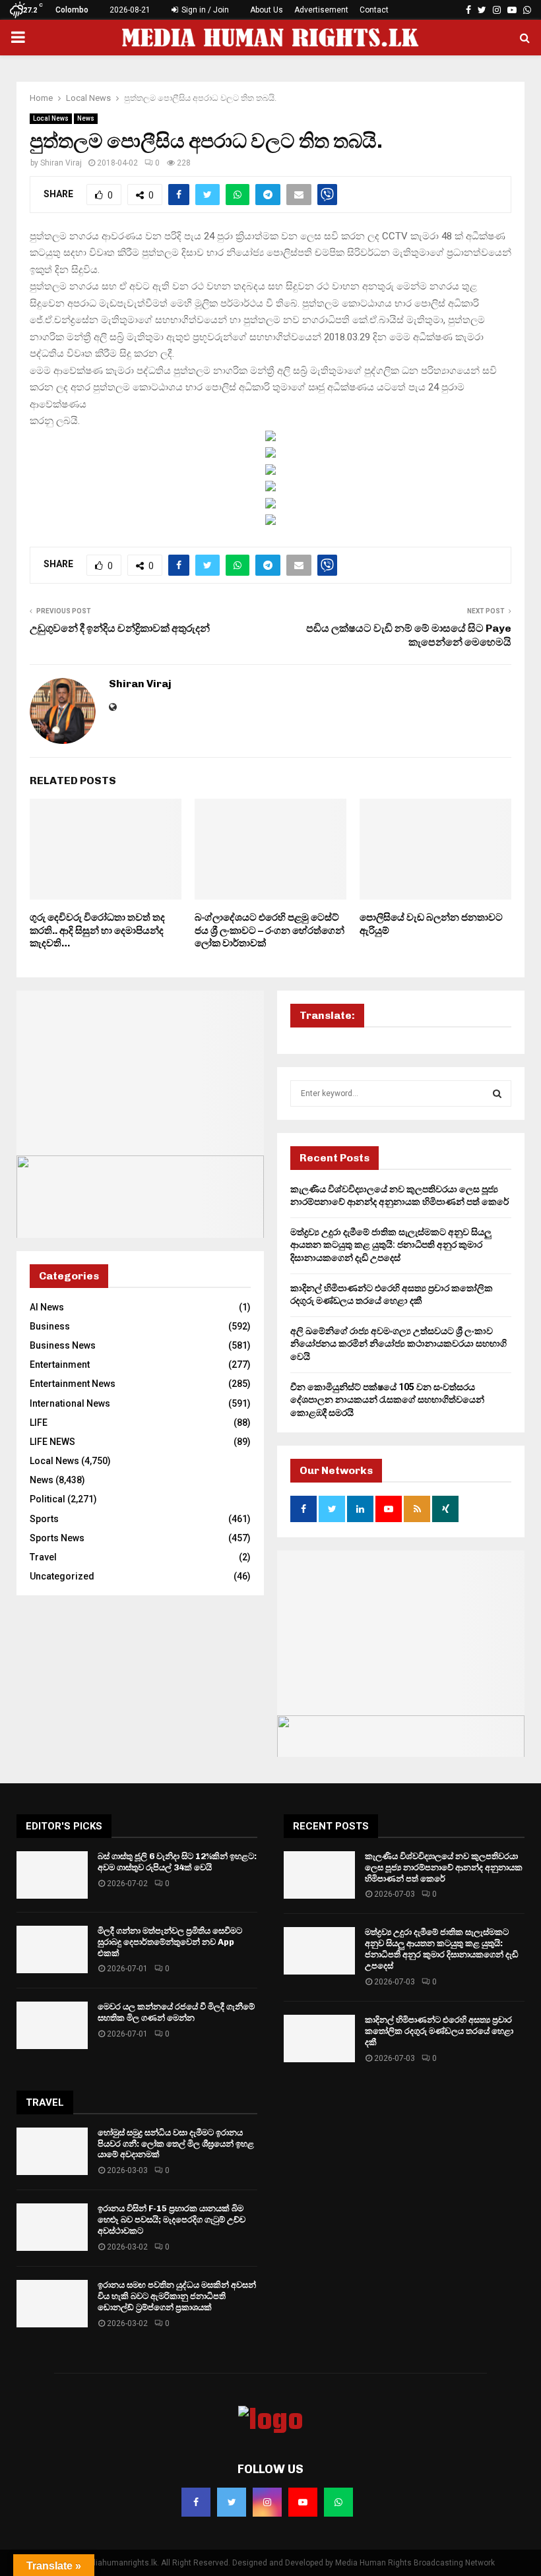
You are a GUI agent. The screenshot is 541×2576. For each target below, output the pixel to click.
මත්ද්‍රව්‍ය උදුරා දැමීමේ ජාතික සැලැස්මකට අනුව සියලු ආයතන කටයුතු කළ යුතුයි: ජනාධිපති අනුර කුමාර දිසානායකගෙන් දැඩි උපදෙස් (391, 1245)
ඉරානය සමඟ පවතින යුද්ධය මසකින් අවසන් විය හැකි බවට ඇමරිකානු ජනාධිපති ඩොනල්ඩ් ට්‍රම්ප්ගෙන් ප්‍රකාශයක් (177, 2296)
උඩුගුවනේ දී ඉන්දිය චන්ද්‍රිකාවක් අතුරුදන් (120, 628)
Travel (43, 1557)
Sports (44, 1519)
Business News (63, 1345)
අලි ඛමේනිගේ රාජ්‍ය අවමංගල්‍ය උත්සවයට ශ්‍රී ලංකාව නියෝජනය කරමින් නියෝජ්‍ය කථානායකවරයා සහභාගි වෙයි (398, 1344)
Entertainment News (73, 1384)
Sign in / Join (204, 10)
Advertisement (321, 10)
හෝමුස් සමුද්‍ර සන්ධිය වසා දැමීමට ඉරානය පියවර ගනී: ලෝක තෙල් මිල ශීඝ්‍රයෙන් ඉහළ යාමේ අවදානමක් (176, 2144)
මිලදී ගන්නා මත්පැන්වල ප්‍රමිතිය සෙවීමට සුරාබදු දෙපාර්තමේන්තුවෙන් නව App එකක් (170, 1942)
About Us (267, 10)
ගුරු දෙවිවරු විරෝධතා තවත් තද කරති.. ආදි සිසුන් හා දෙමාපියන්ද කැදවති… (97, 930)
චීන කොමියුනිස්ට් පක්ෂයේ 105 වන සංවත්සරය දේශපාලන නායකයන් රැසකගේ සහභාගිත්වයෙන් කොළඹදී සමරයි (387, 1400)
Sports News (57, 1538)
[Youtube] (303, 2502)
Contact (374, 10)
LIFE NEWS (52, 1442)
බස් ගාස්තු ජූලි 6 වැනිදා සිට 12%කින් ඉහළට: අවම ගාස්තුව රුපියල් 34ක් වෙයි (177, 1862)
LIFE (39, 1423)
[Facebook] (196, 2502)
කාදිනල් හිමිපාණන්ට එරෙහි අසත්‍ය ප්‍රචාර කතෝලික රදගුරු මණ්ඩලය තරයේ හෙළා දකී (439, 2031)
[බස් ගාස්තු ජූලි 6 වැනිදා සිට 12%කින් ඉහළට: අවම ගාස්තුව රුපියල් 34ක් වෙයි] (52, 1875)
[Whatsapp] (338, 2502)
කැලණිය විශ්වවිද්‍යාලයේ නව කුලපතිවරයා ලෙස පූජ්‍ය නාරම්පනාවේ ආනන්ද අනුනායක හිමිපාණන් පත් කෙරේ (444, 1867)
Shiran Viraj (61, 163)
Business (50, 1326)
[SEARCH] (497, 1093)
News (86, 118)
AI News (47, 1307)
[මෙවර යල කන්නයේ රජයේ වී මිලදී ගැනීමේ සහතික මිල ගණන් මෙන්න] (52, 2025)
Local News (51, 118)
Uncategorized (62, 1576)
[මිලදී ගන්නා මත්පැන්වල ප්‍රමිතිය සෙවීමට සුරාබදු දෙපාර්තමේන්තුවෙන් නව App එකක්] (52, 1949)
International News (70, 1403)
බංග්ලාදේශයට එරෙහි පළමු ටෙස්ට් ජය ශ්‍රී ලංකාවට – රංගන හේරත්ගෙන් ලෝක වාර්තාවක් (270, 930)
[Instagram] (267, 2502)
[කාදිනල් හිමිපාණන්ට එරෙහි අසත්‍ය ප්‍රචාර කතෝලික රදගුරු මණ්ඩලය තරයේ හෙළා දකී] (319, 2039)
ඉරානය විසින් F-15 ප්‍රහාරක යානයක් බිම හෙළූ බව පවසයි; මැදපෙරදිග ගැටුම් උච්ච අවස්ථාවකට (172, 2220)
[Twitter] (232, 2502)
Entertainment (60, 1365)
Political (48, 1499)
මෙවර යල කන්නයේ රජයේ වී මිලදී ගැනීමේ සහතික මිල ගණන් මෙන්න (176, 2012)
